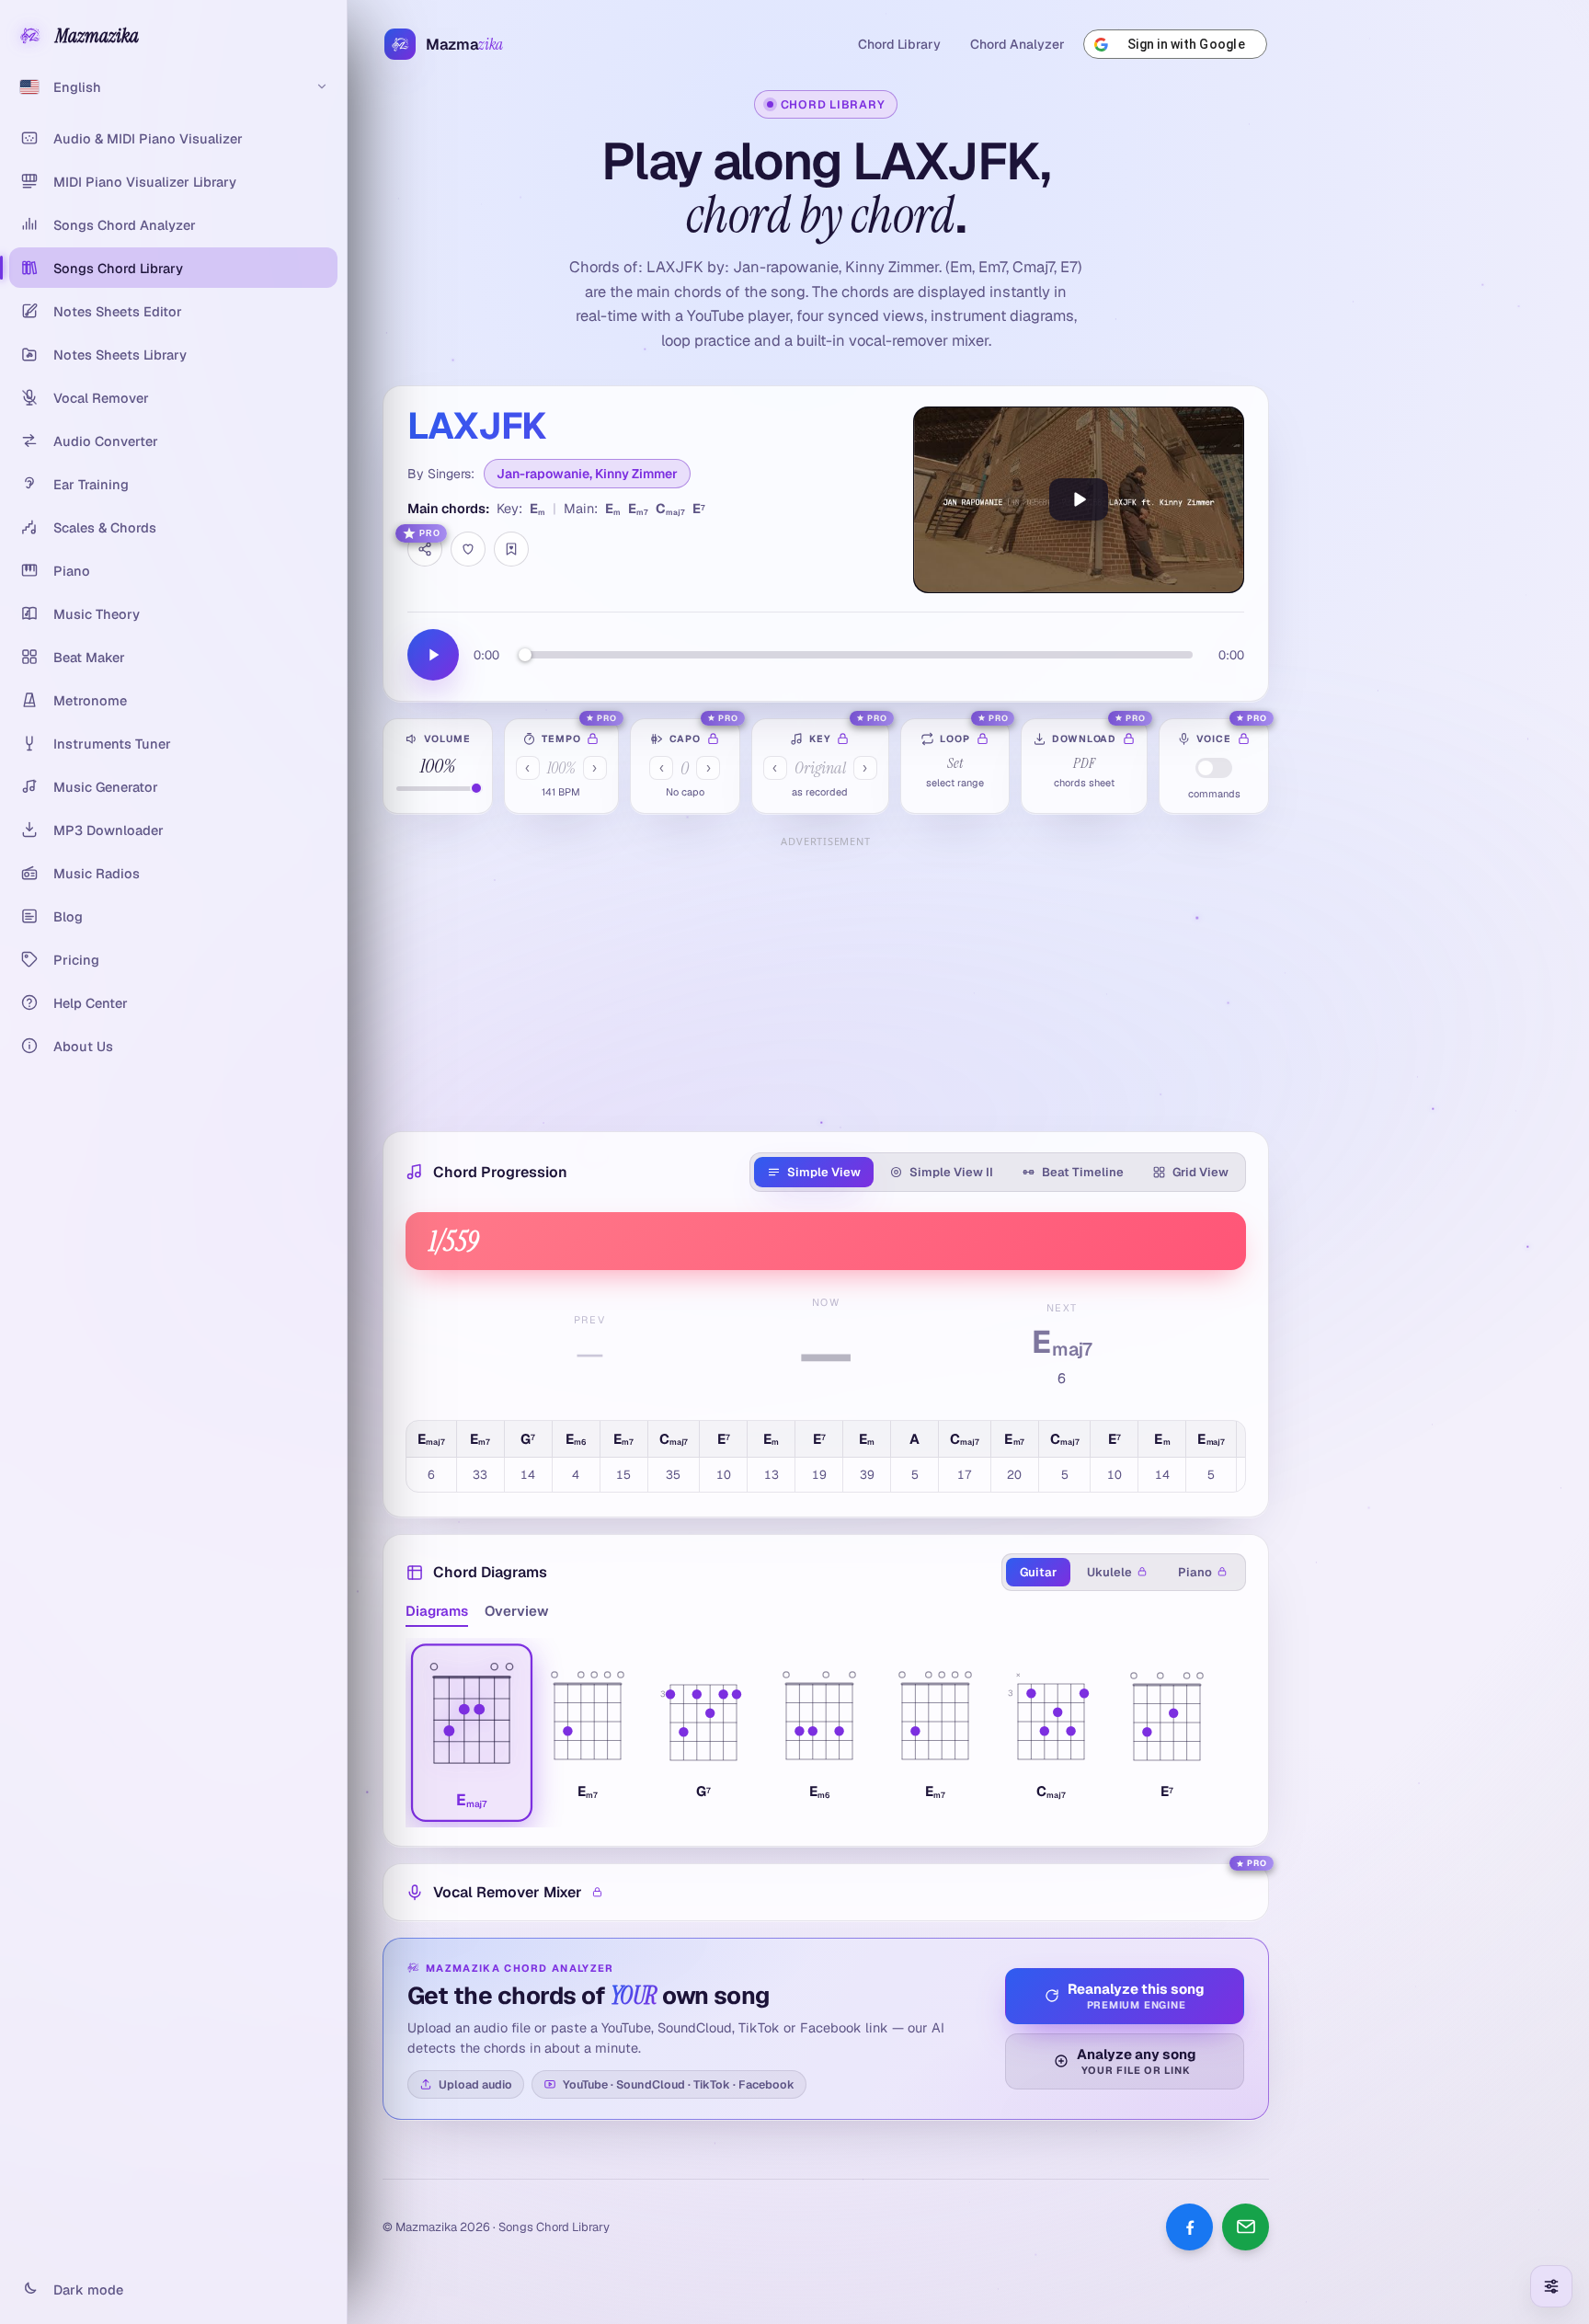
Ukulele (1109, 1572)
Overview (517, 1611)
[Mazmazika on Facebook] (1189, 2227)
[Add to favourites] (468, 549)
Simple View (824, 1172)
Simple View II (951, 1172)
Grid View (1200, 1172)
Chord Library (899, 44)
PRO (430, 533)
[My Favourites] (511, 549)
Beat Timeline (1083, 1172)
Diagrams (437, 1611)
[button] (472, 1733)
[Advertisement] (826, 982)
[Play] (1079, 500)
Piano (1195, 1572)
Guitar (1038, 1572)
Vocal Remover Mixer (508, 1892)
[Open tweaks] (1551, 2286)
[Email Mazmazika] (1246, 2227)
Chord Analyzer (1017, 44)
